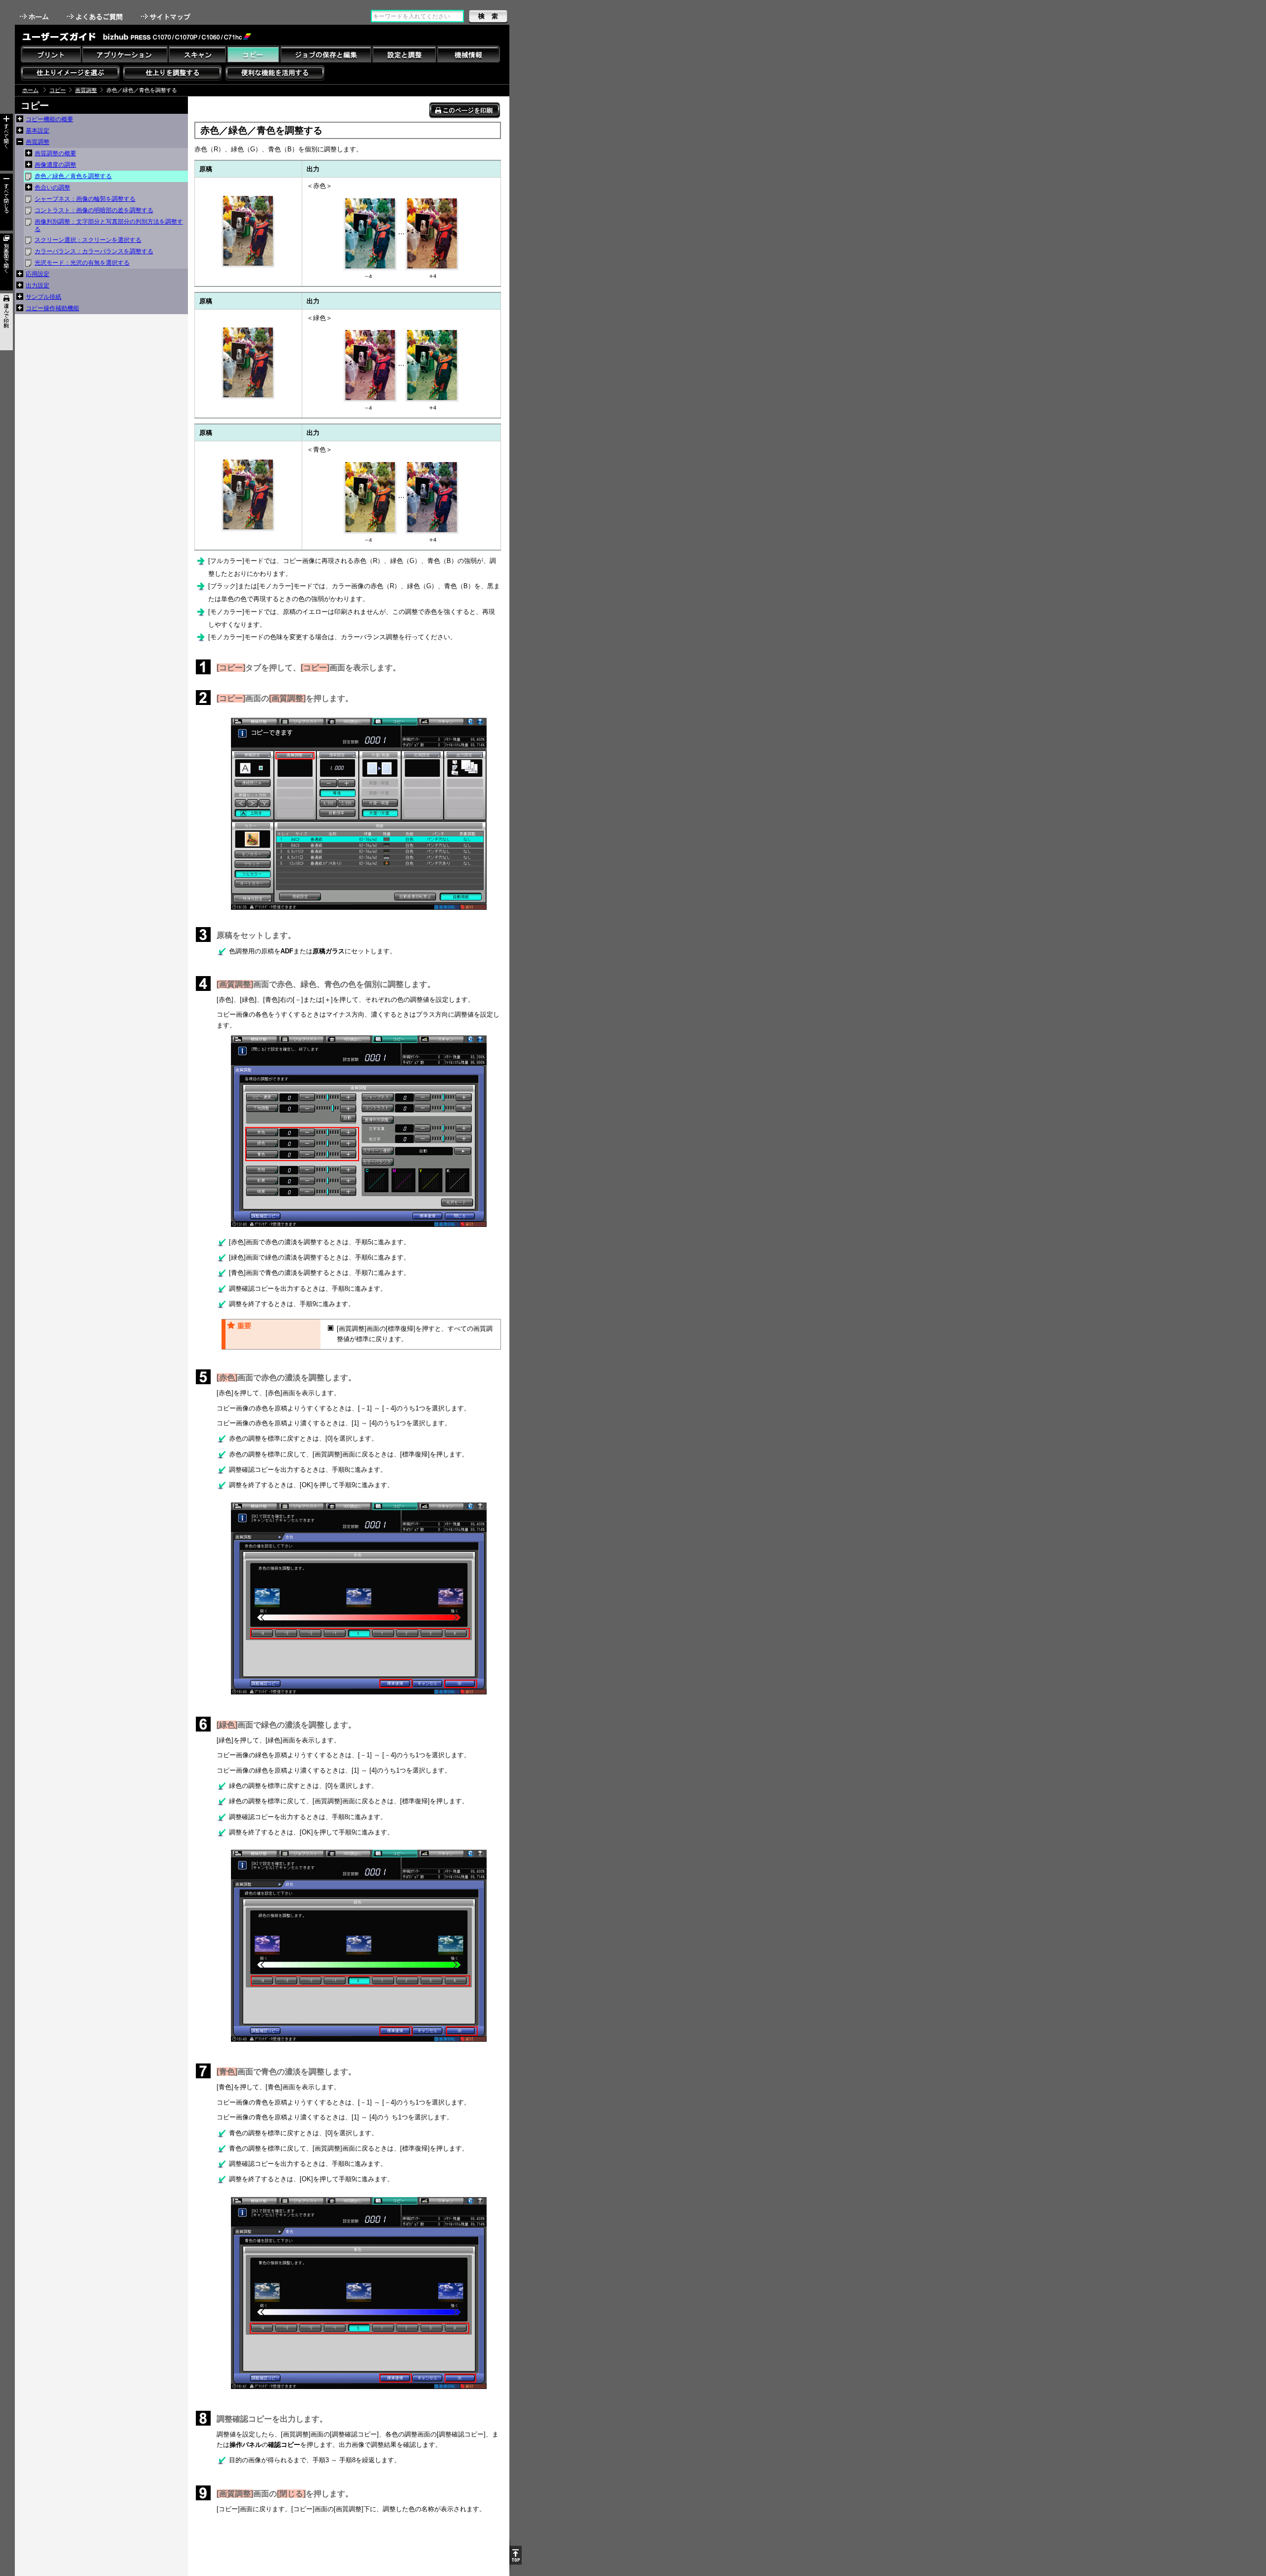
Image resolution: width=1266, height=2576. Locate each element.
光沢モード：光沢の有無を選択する (82, 263)
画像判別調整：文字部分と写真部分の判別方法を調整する (109, 225)
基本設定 (38, 131)
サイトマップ (167, 17)
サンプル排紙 (44, 297)
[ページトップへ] (516, 2555)
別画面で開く (6, 262)
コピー (58, 90)
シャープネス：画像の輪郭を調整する (85, 199)
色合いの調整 (52, 187)
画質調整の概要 (55, 153)
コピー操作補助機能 (52, 308)
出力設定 (38, 285)
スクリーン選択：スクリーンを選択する (88, 240)
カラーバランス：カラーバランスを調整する (94, 251)
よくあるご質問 (96, 17)
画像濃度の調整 (55, 165)
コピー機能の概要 (49, 119)
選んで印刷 (6, 322)
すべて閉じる (6, 202)
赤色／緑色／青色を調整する (73, 176)
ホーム (35, 17)
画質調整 (86, 90)
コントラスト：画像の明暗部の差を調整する (94, 210)
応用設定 (38, 274)
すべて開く (6, 142)
